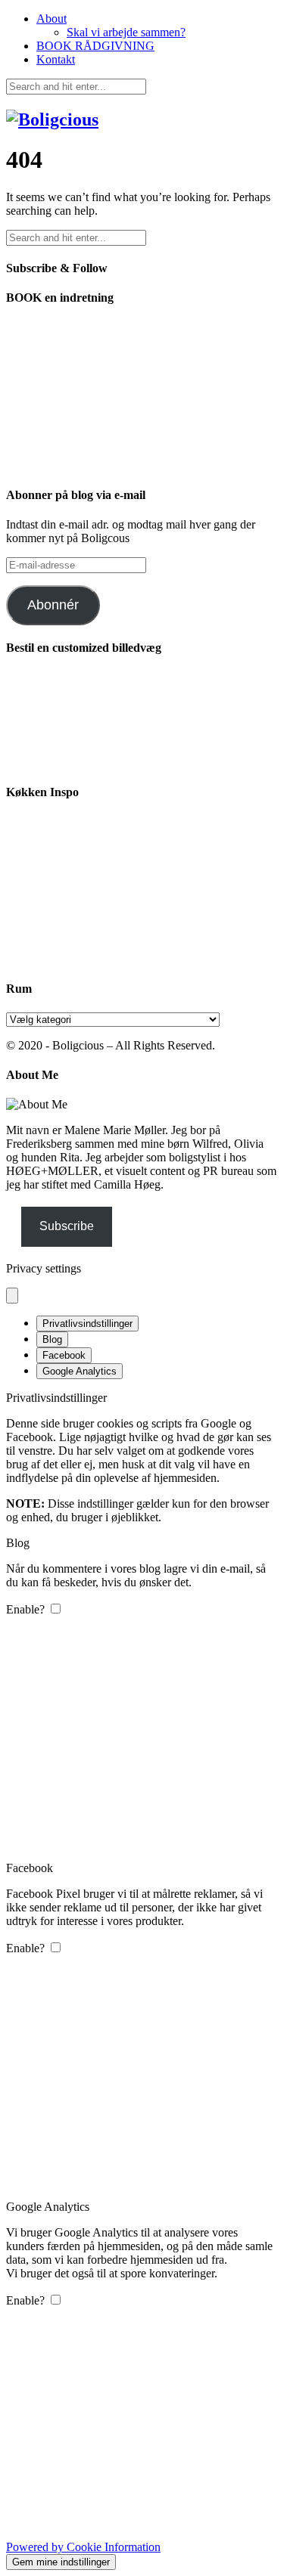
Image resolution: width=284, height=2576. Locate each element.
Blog (52, 1339)
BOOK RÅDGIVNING (95, 46)
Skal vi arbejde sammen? (126, 32)
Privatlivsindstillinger (87, 1324)
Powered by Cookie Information (83, 2547)
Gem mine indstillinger (61, 2562)
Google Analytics (80, 1371)
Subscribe (67, 1226)
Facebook (64, 1355)
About (51, 19)
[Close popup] (12, 1296)
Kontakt (56, 59)
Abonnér (53, 605)
